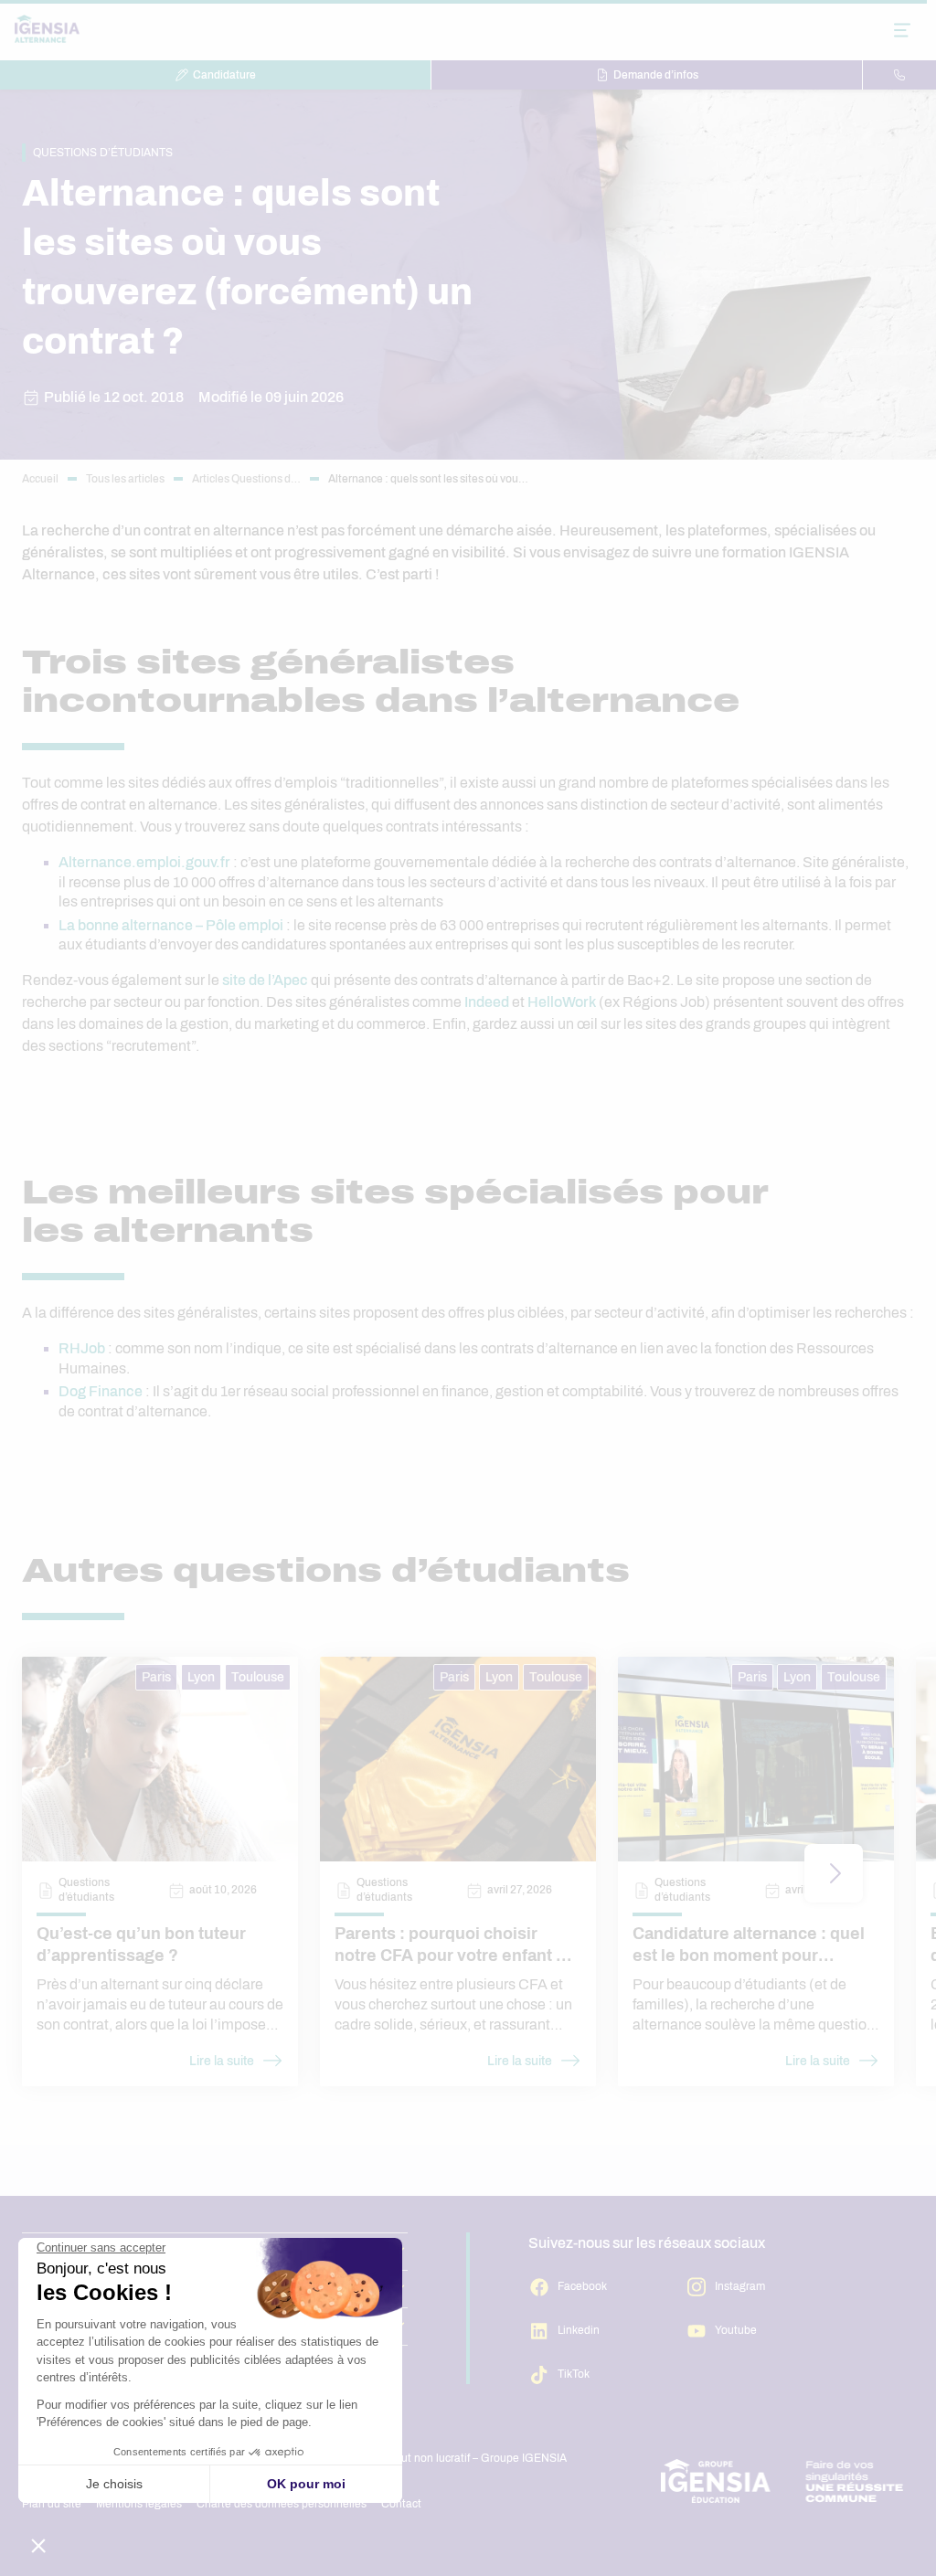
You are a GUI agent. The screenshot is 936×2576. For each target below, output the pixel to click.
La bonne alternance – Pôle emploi (171, 925)
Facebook (582, 2286)
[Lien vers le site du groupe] (782, 2481)
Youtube (736, 2330)
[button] (834, 1873)
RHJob (82, 1348)
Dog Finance (101, 1391)
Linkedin (579, 2330)
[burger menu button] (902, 30)
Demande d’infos (656, 75)
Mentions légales (139, 2504)
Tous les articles (125, 479)
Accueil (40, 479)
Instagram (740, 2286)
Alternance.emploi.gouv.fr (144, 862)
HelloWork (562, 1002)
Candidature (224, 75)
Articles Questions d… (246, 479)
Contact (401, 2504)
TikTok (574, 2374)
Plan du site (52, 2504)
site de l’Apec (265, 980)
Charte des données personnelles (282, 2504)
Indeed (487, 1002)
